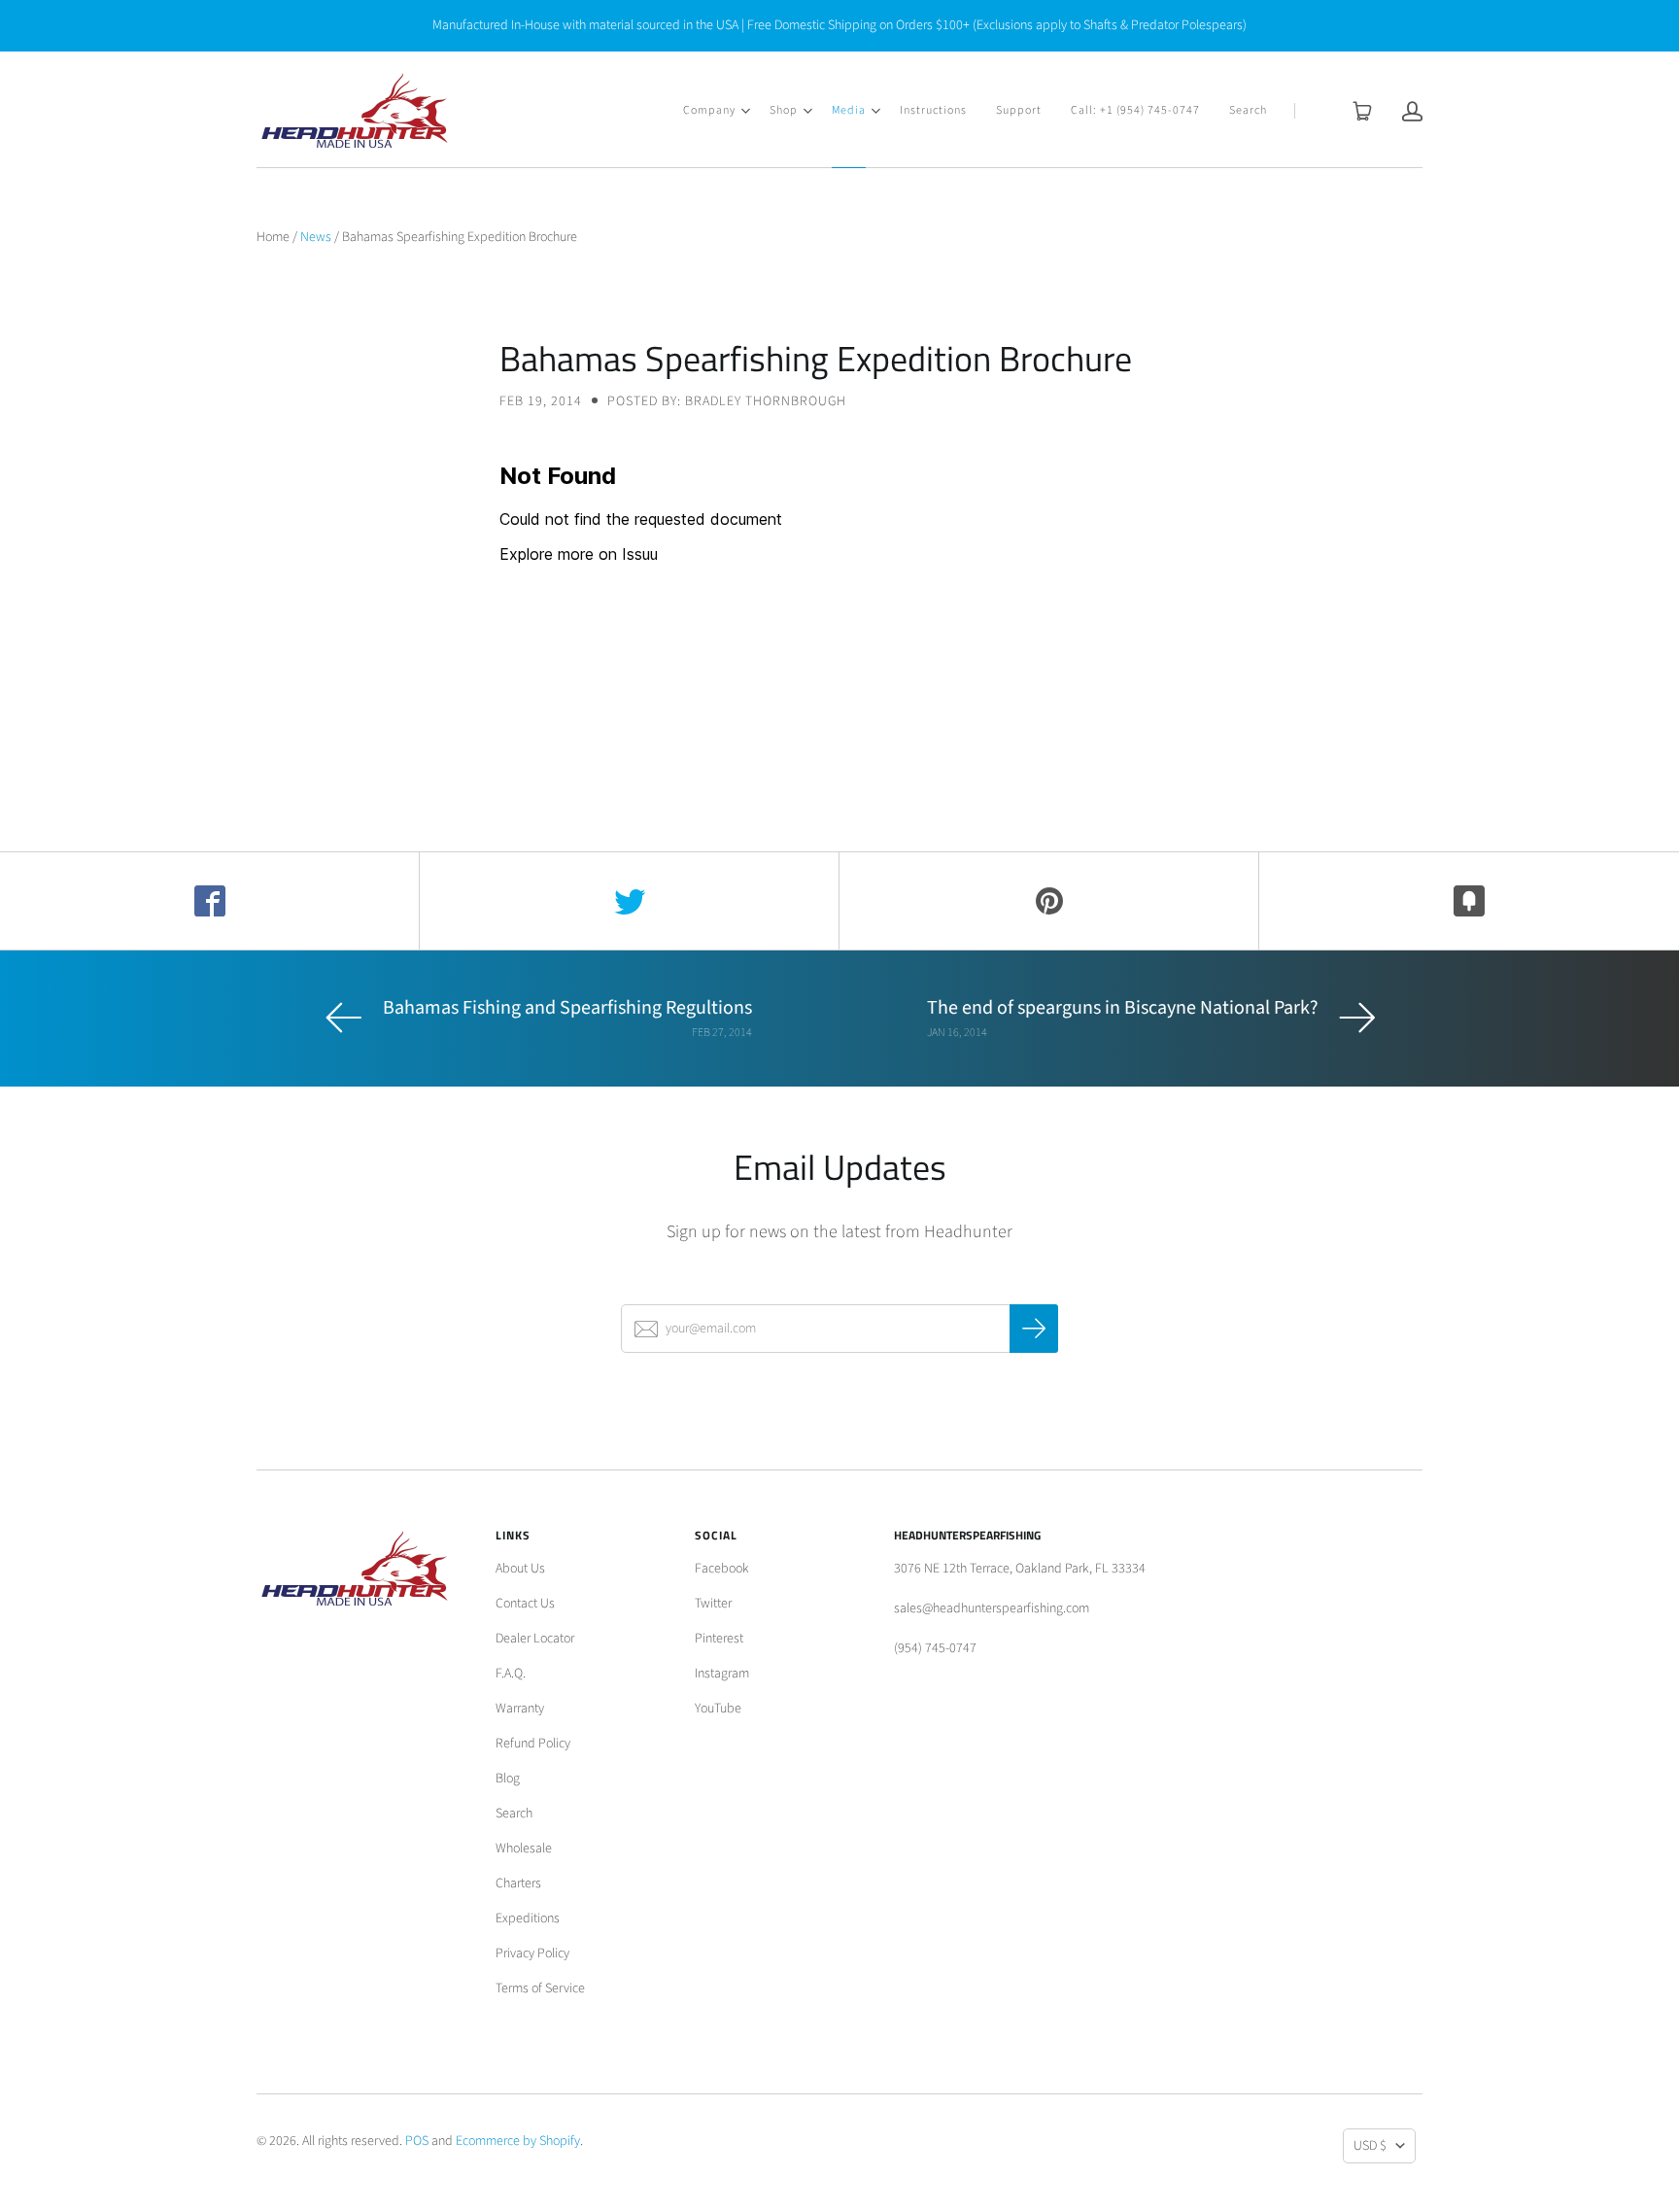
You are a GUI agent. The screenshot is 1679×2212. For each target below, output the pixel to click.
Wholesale (524, 1849)
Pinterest (719, 1639)
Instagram (722, 1674)
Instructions (933, 110)
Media (849, 110)
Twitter (713, 1604)
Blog (508, 1779)
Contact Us (525, 1604)
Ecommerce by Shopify (518, 2141)
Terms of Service (540, 1988)
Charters (518, 1884)
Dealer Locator (535, 1639)
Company (709, 110)
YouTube (718, 1709)
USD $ (1370, 2146)
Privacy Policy (532, 1953)
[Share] (210, 901)
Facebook (722, 1569)
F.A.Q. (511, 1674)
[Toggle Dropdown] (745, 111)
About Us (520, 1569)
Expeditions (528, 1918)
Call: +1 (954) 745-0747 (1135, 110)
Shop (784, 110)
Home (273, 237)
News (316, 237)
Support (1019, 110)
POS (417, 2141)
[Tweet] (630, 901)
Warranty (520, 1709)
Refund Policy (533, 1744)
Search (1248, 110)
